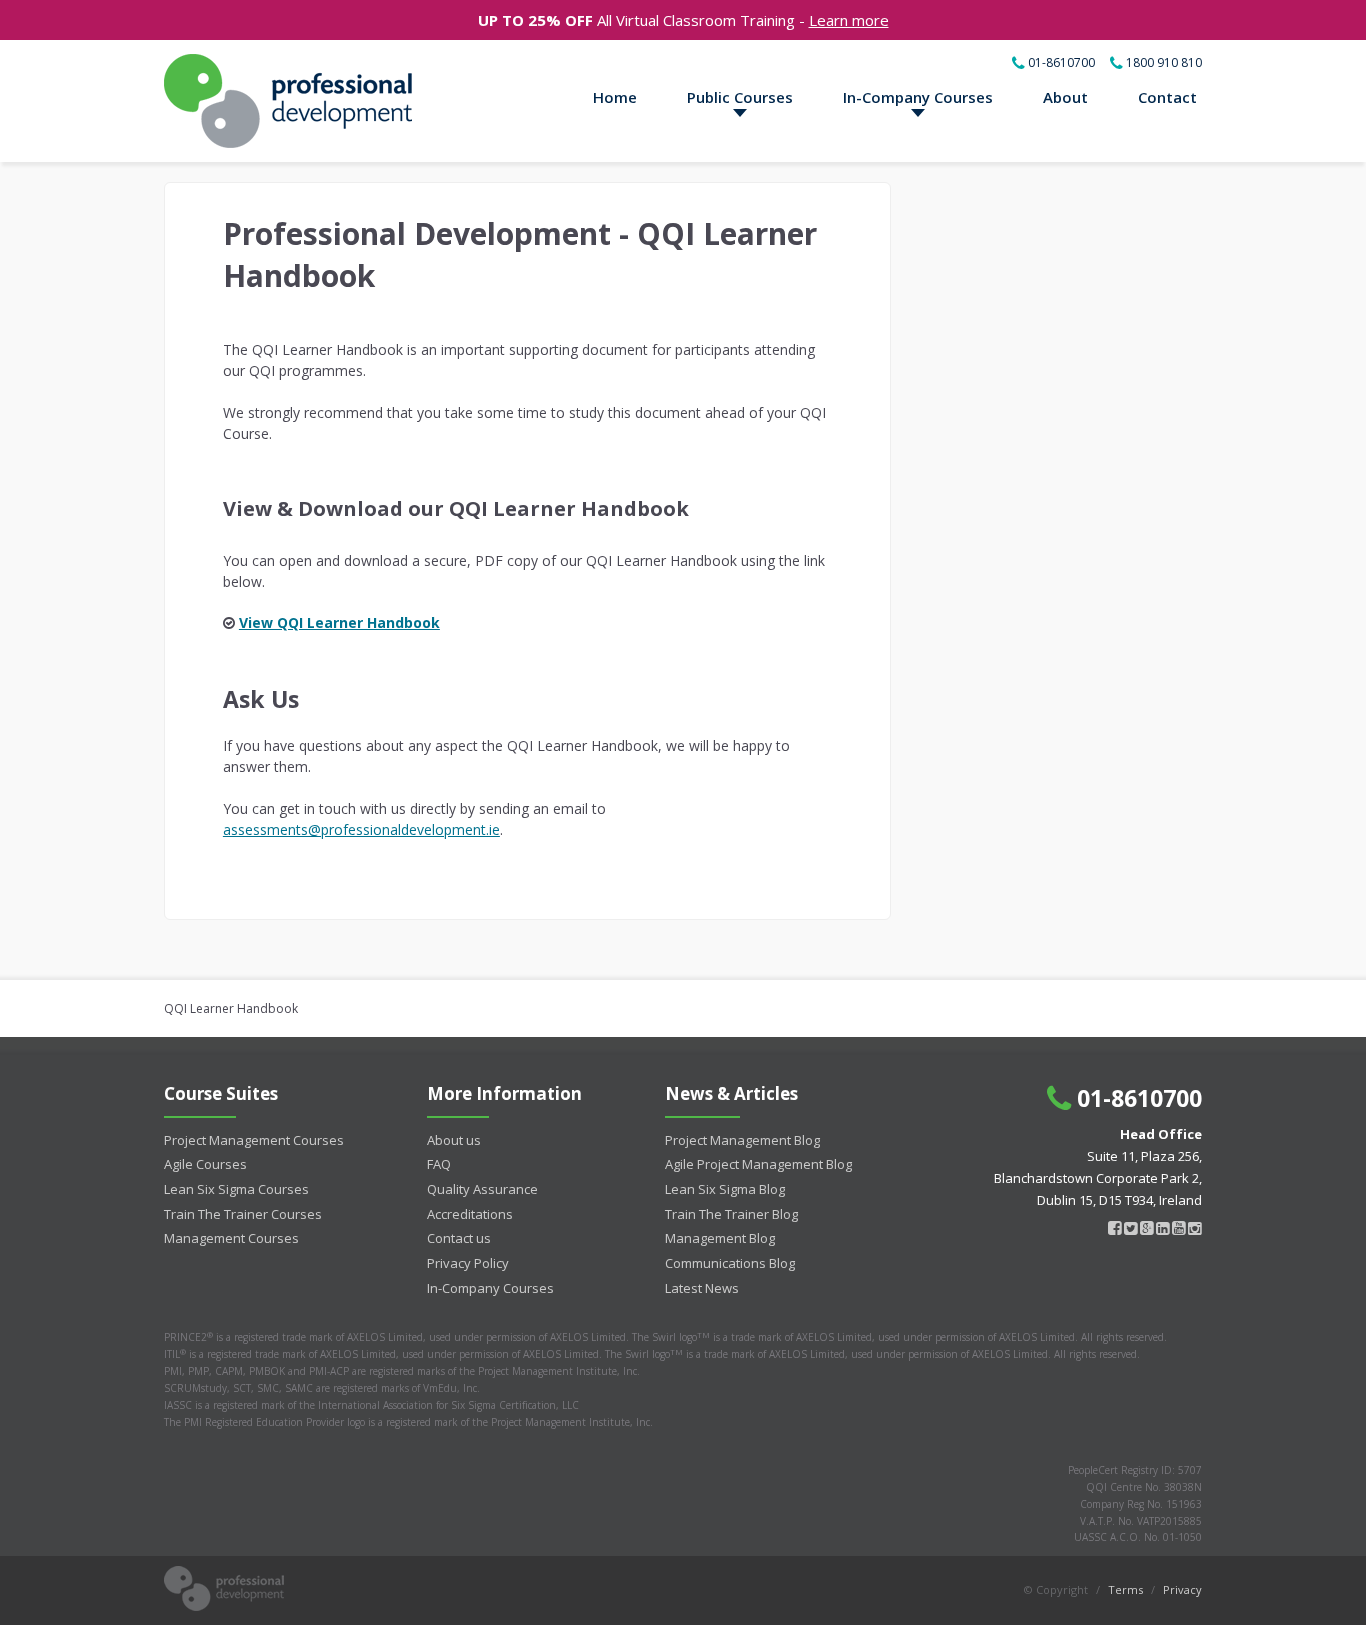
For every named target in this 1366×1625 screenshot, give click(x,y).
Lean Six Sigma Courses (236, 1189)
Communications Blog (730, 1263)
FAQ (439, 1164)
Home (615, 97)
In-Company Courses (918, 97)
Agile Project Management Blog (758, 1164)
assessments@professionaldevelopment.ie (361, 829)
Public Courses (740, 97)
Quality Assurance (482, 1189)
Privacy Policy (468, 1263)
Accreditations (470, 1214)
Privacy (1182, 1589)
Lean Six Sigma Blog (725, 1189)
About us (454, 1140)
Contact (1167, 97)
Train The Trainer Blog (731, 1214)
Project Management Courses (254, 1140)
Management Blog (720, 1238)
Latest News (702, 1288)
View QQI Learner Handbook (339, 622)
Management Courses (231, 1238)
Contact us (459, 1238)
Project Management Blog (742, 1140)
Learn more (849, 20)
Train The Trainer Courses (243, 1214)
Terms (1125, 1589)
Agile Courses (205, 1164)
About (1065, 97)
